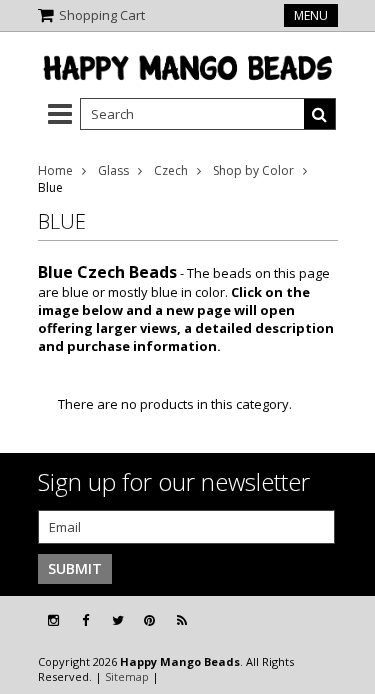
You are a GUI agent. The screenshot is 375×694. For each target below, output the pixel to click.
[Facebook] (85, 620)
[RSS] (182, 620)
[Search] (320, 114)
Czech (171, 170)
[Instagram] (53, 620)
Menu (311, 15)
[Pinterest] (149, 620)
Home (55, 170)
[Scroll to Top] (345, 621)
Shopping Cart (102, 15)
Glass (113, 170)
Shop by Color (253, 170)
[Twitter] (118, 620)
